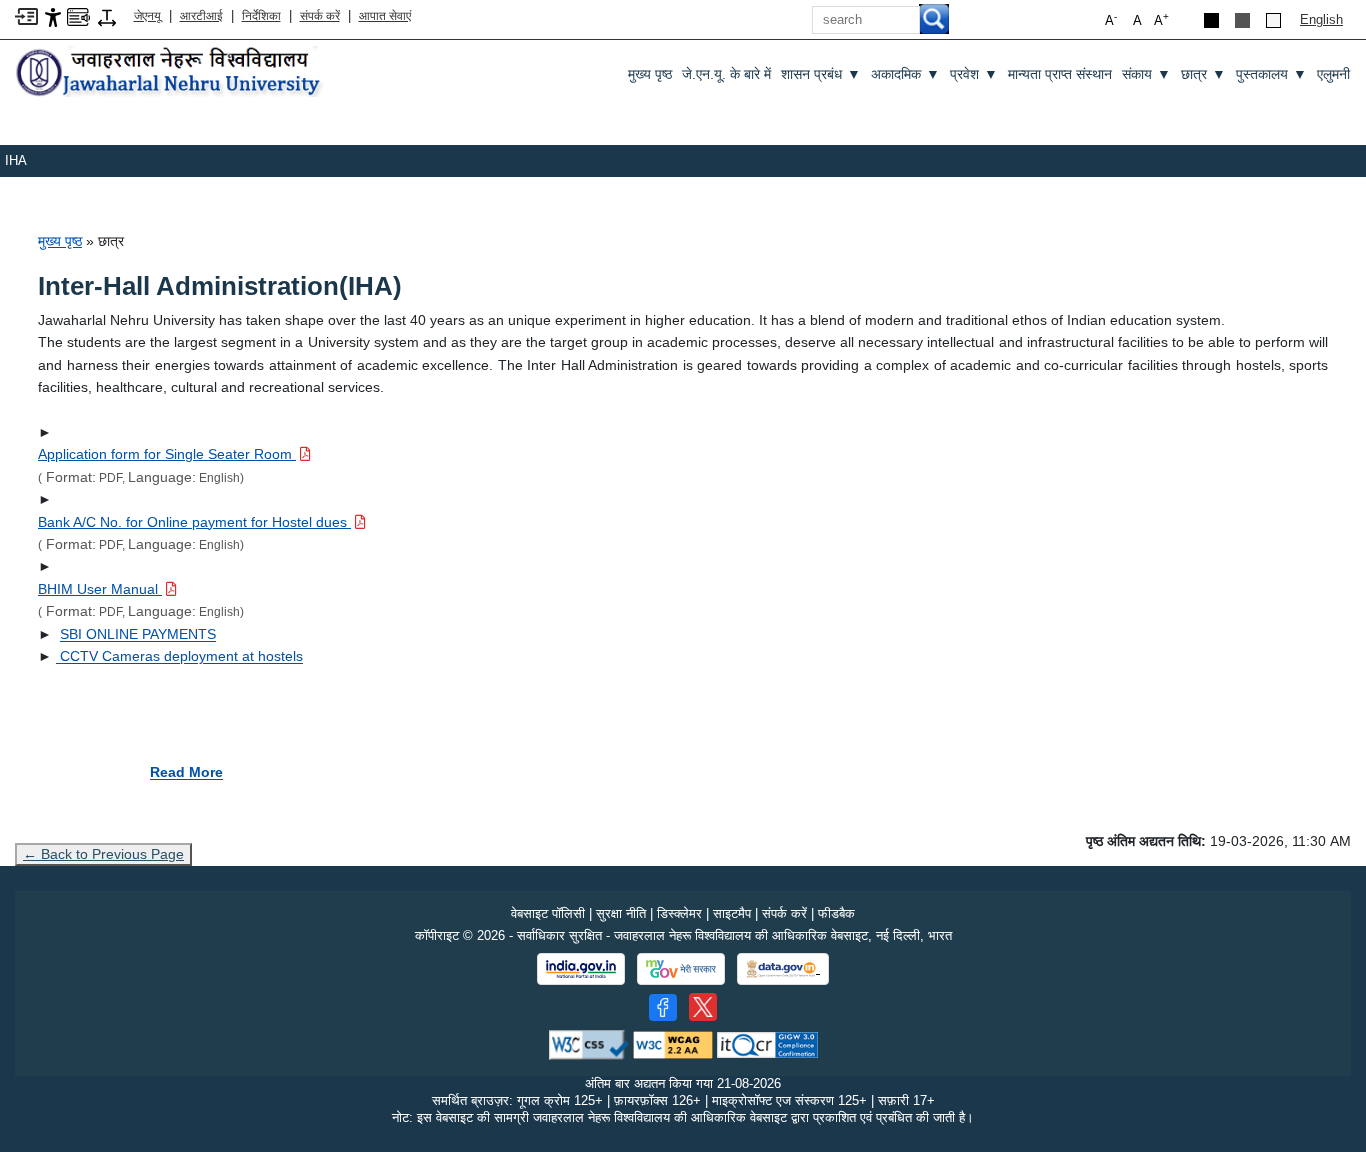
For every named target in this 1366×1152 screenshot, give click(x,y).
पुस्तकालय (1271, 74)
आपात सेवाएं (385, 16)
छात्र (1203, 74)
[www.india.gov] (581, 969)
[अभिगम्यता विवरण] (53, 16)
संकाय (1146, 74)
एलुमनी (1333, 74)
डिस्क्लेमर (679, 913)
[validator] (589, 1044)
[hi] (170, 73)
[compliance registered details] (767, 1044)
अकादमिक (905, 74)
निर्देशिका (261, 16)
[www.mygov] (681, 969)
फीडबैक (836, 913)
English (1321, 19)
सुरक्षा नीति (621, 913)
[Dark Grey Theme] (1242, 20)
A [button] (1161, 19)
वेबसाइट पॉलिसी (548, 913)
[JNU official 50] (703, 1007)
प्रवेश (974, 74)
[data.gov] (783, 969)
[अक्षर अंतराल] (107, 16)
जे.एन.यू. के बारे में (726, 74)
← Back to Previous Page (103, 854)
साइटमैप (732, 913)
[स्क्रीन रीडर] (78, 15)
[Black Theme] (1211, 20)
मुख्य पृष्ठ (650, 74)
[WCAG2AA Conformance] (673, 1044)
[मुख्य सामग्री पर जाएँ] (26, 15)
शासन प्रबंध (821, 74)
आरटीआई (201, 16)
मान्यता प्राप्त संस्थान (1060, 74)
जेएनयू (147, 16)
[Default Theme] (1273, 20)
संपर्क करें (320, 16)
